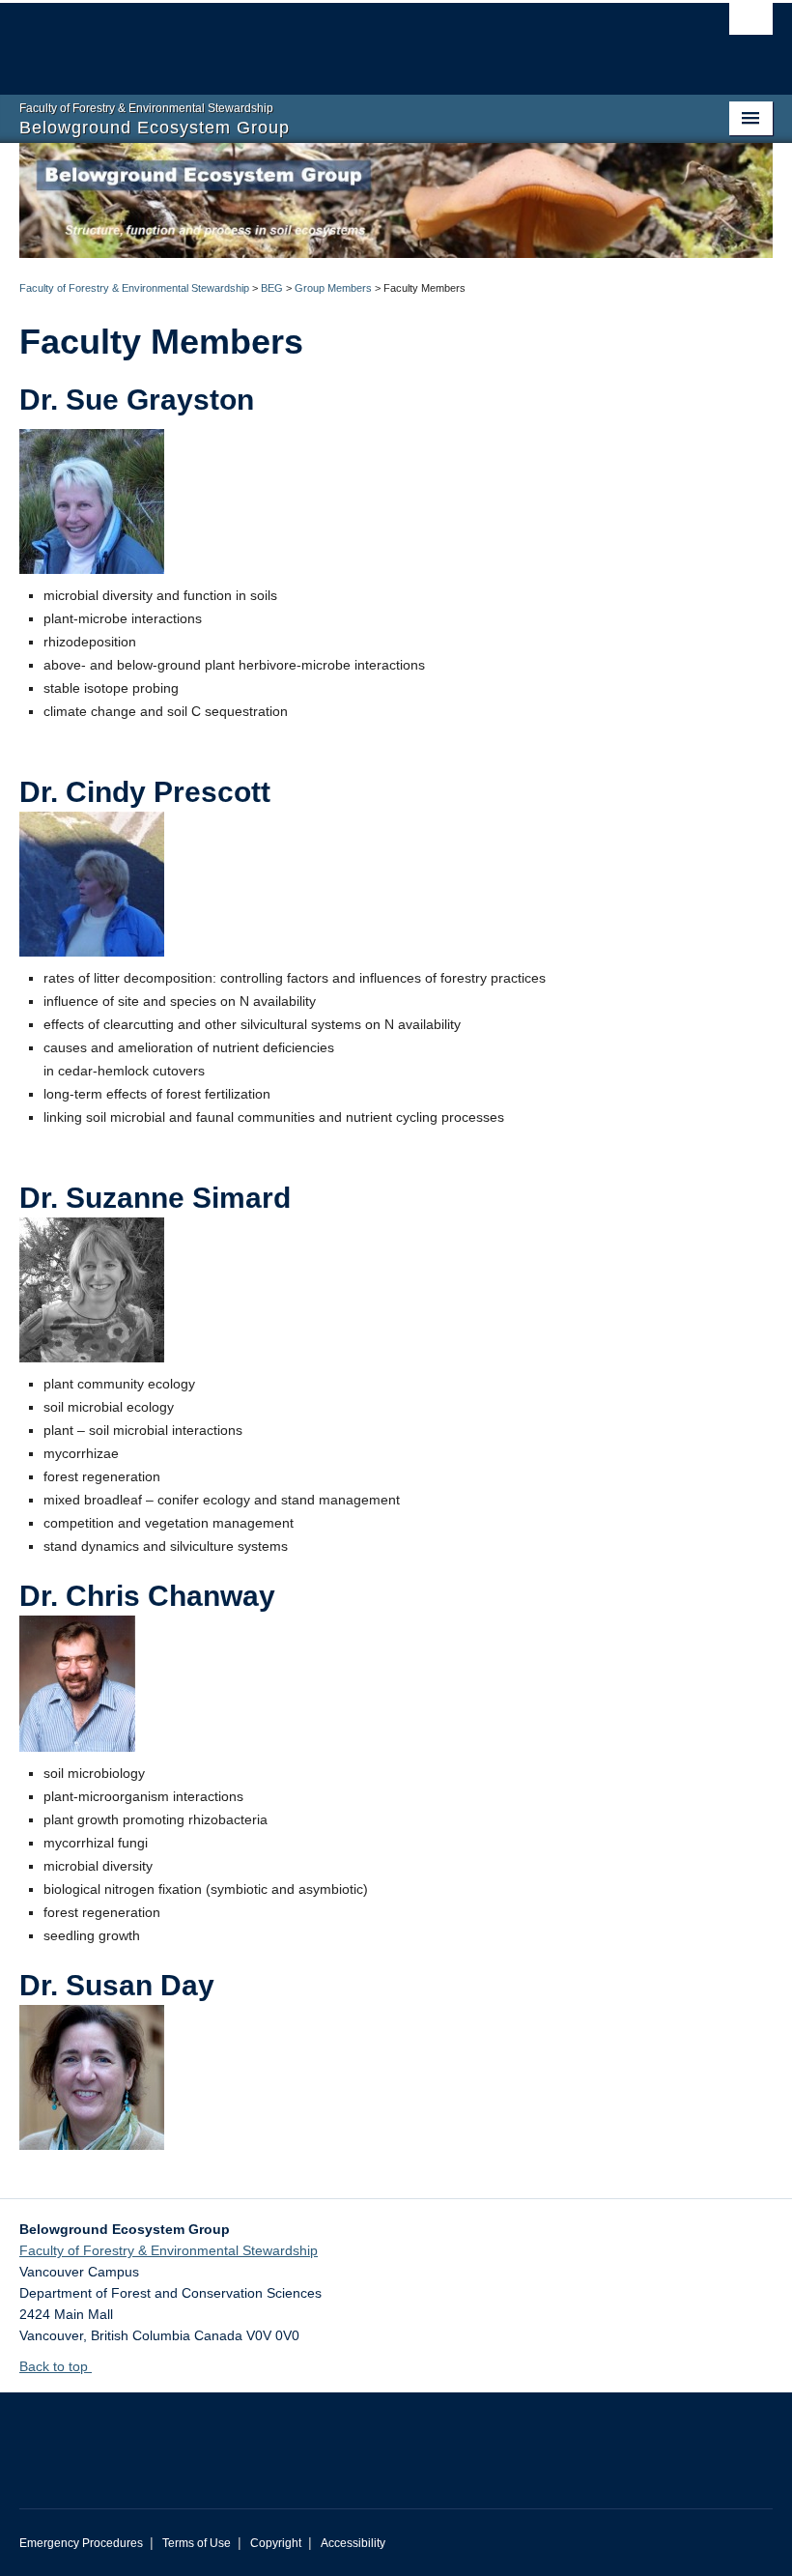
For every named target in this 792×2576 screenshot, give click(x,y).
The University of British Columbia (339, 40)
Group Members (333, 288)
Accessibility (353, 2543)
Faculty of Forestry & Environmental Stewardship (134, 288)
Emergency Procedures (81, 2543)
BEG (272, 288)
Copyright (276, 2543)
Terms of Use (197, 2543)
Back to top (56, 2366)
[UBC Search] (751, 24)
